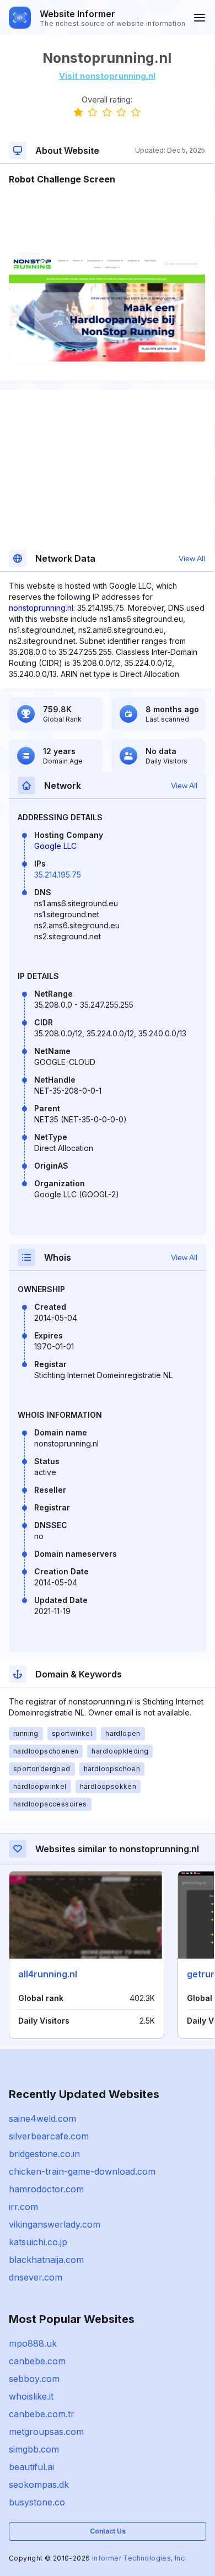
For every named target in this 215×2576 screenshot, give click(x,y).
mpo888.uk (33, 2343)
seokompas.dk (39, 2484)
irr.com (23, 2207)
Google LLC (55, 846)
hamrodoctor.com (46, 2189)
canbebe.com (37, 2361)
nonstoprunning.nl (41, 608)
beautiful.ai (31, 2467)
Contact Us (108, 2531)
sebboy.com (34, 2379)
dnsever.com (36, 2277)
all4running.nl (48, 1974)
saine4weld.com (42, 2118)
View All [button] (192, 558)
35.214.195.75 (58, 875)
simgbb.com (34, 2449)
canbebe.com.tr (42, 2414)
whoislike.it (31, 2396)
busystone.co (37, 2502)
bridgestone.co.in (44, 2154)
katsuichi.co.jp (38, 2242)
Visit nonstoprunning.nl (107, 76)
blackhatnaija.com (46, 2260)
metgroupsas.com (46, 2432)
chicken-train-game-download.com (82, 2171)
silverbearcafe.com (49, 2136)
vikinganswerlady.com (55, 2224)
